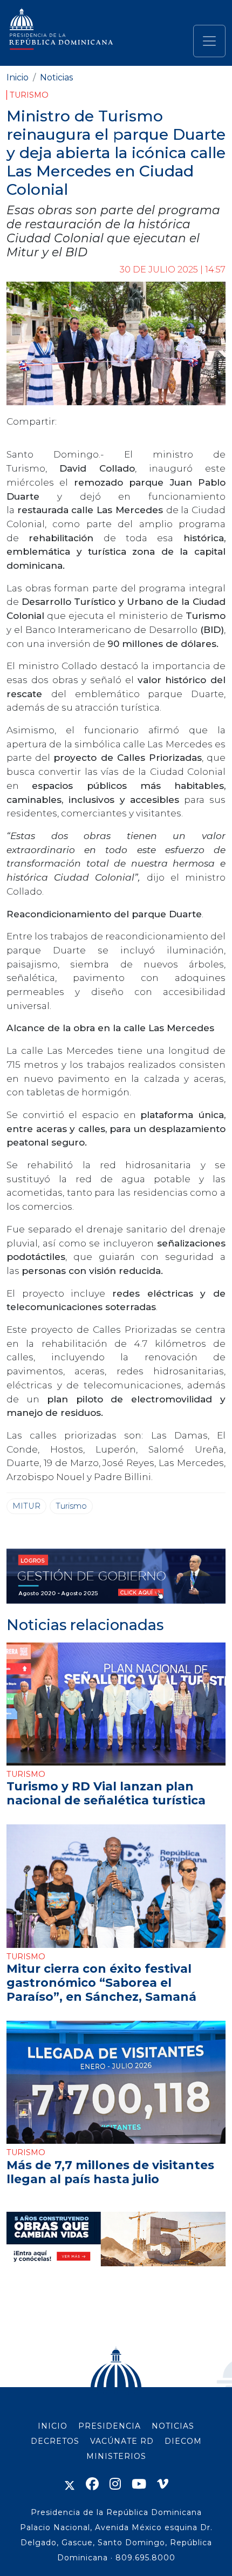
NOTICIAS (173, 2426)
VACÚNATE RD (122, 2441)
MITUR (26, 1506)
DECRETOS (55, 2441)
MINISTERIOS (116, 2456)
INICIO (53, 2426)
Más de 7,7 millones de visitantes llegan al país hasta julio (110, 2172)
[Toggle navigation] (209, 41)
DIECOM (183, 2441)
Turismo (29, 95)
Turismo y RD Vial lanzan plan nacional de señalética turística (106, 1793)
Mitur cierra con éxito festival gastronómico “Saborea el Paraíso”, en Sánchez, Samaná (101, 1982)
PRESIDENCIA (110, 2426)
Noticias (56, 77)
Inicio (18, 77)
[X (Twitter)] (70, 2484)
